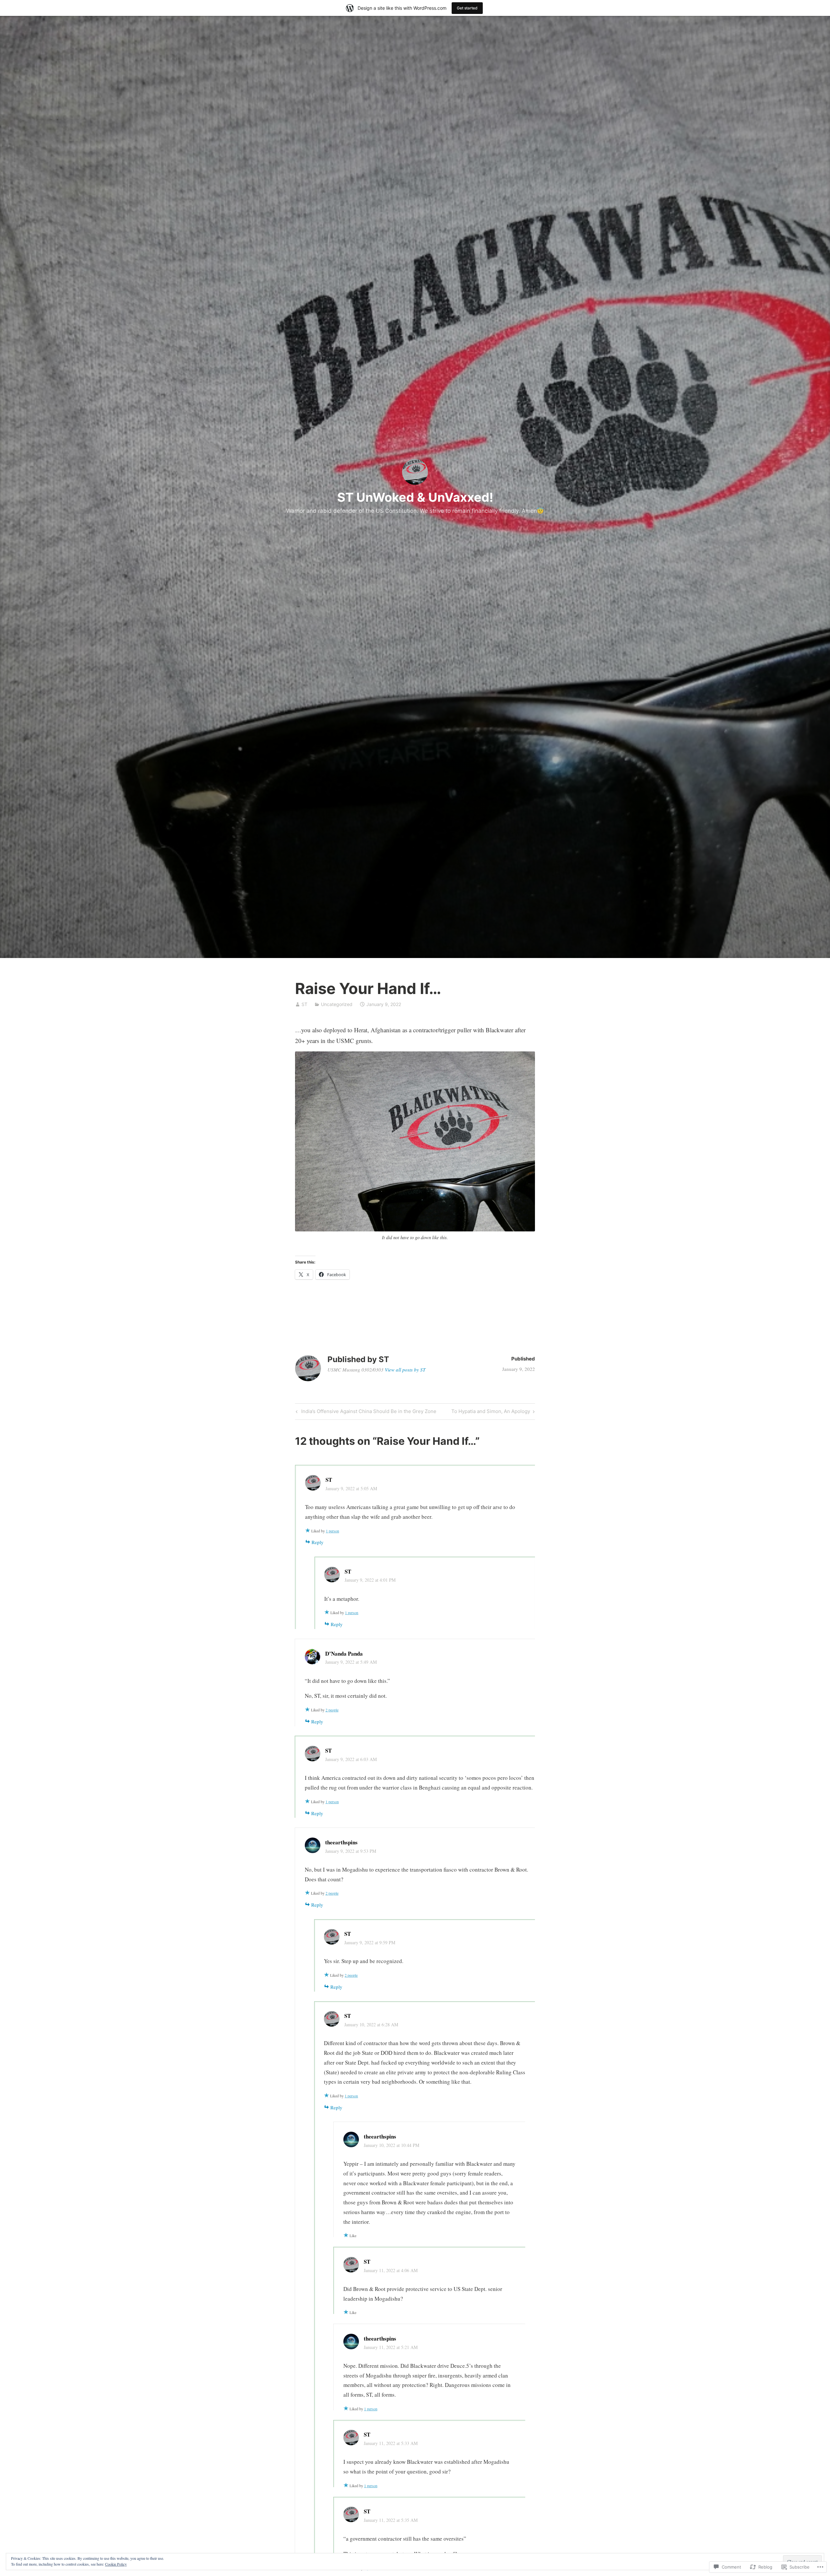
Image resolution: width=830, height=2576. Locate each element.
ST (304, 1004)
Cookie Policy (116, 2564)
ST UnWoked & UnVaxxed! (415, 497)
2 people (332, 1710)
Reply (318, 1542)
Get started (467, 8)
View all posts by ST (405, 1370)
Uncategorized (337, 1004)
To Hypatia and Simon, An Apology (491, 1412)
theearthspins (341, 1842)
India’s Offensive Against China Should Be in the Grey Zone (365, 1412)
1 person (332, 1531)
